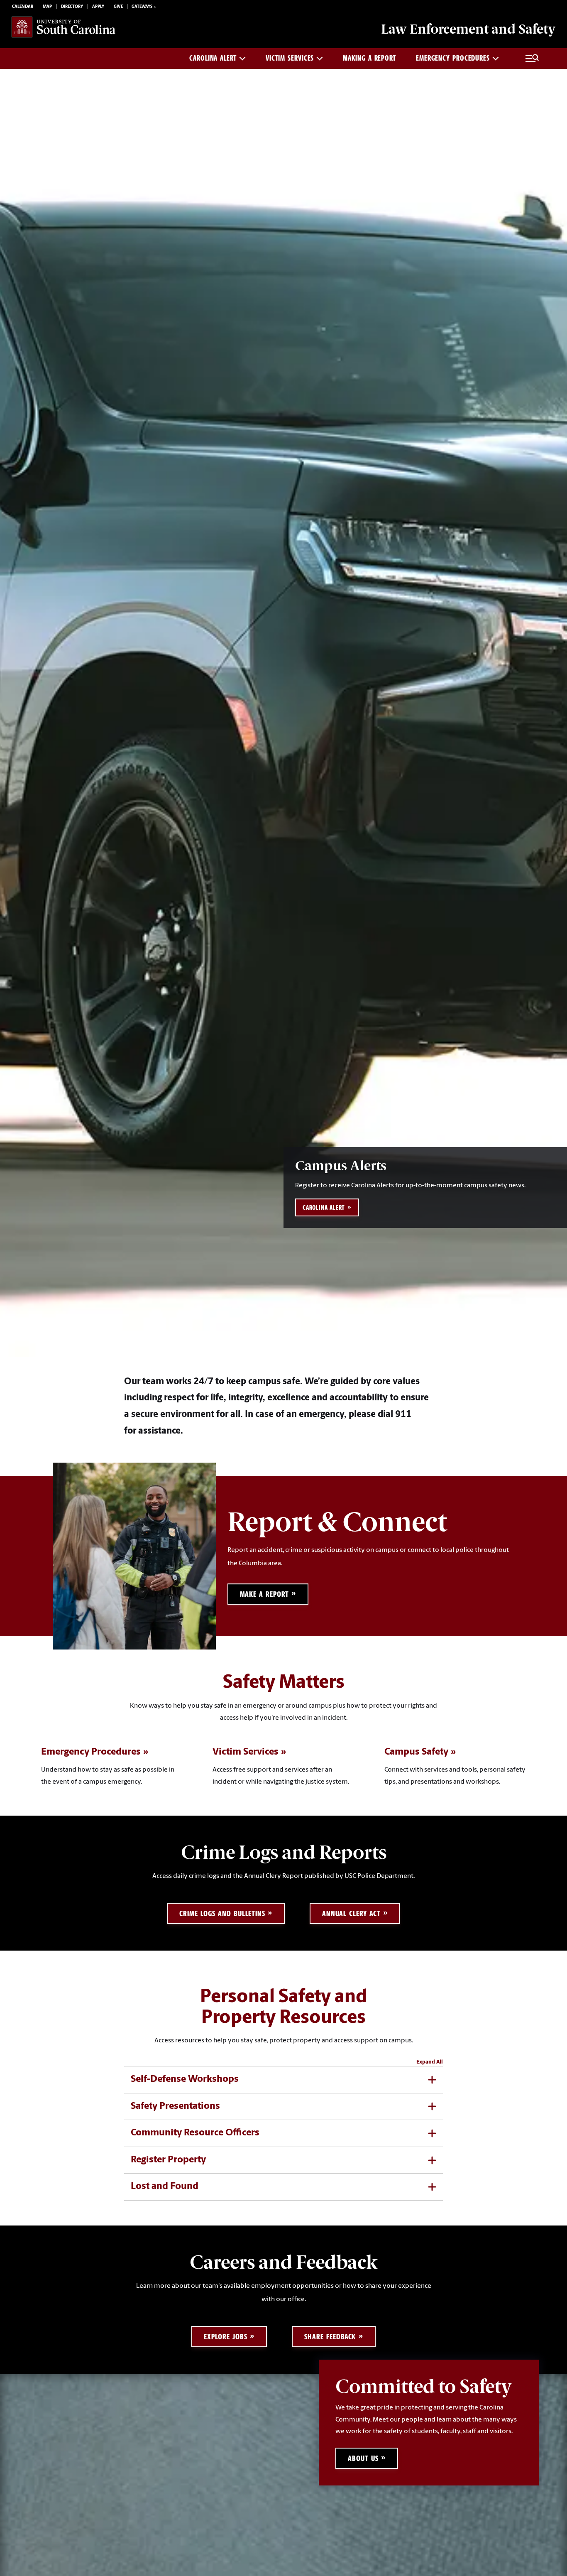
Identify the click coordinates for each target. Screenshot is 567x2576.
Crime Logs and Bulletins (222, 1913)
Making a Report (369, 58)
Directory (72, 7)
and (468, 29)
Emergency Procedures (453, 58)
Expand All (430, 2062)
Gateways (142, 7)
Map (47, 7)
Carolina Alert (213, 58)
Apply (98, 7)
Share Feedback (330, 2337)
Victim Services (290, 58)
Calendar (23, 7)
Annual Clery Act (351, 1913)
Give (118, 7)
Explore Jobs (226, 2337)
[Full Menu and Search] (532, 59)
